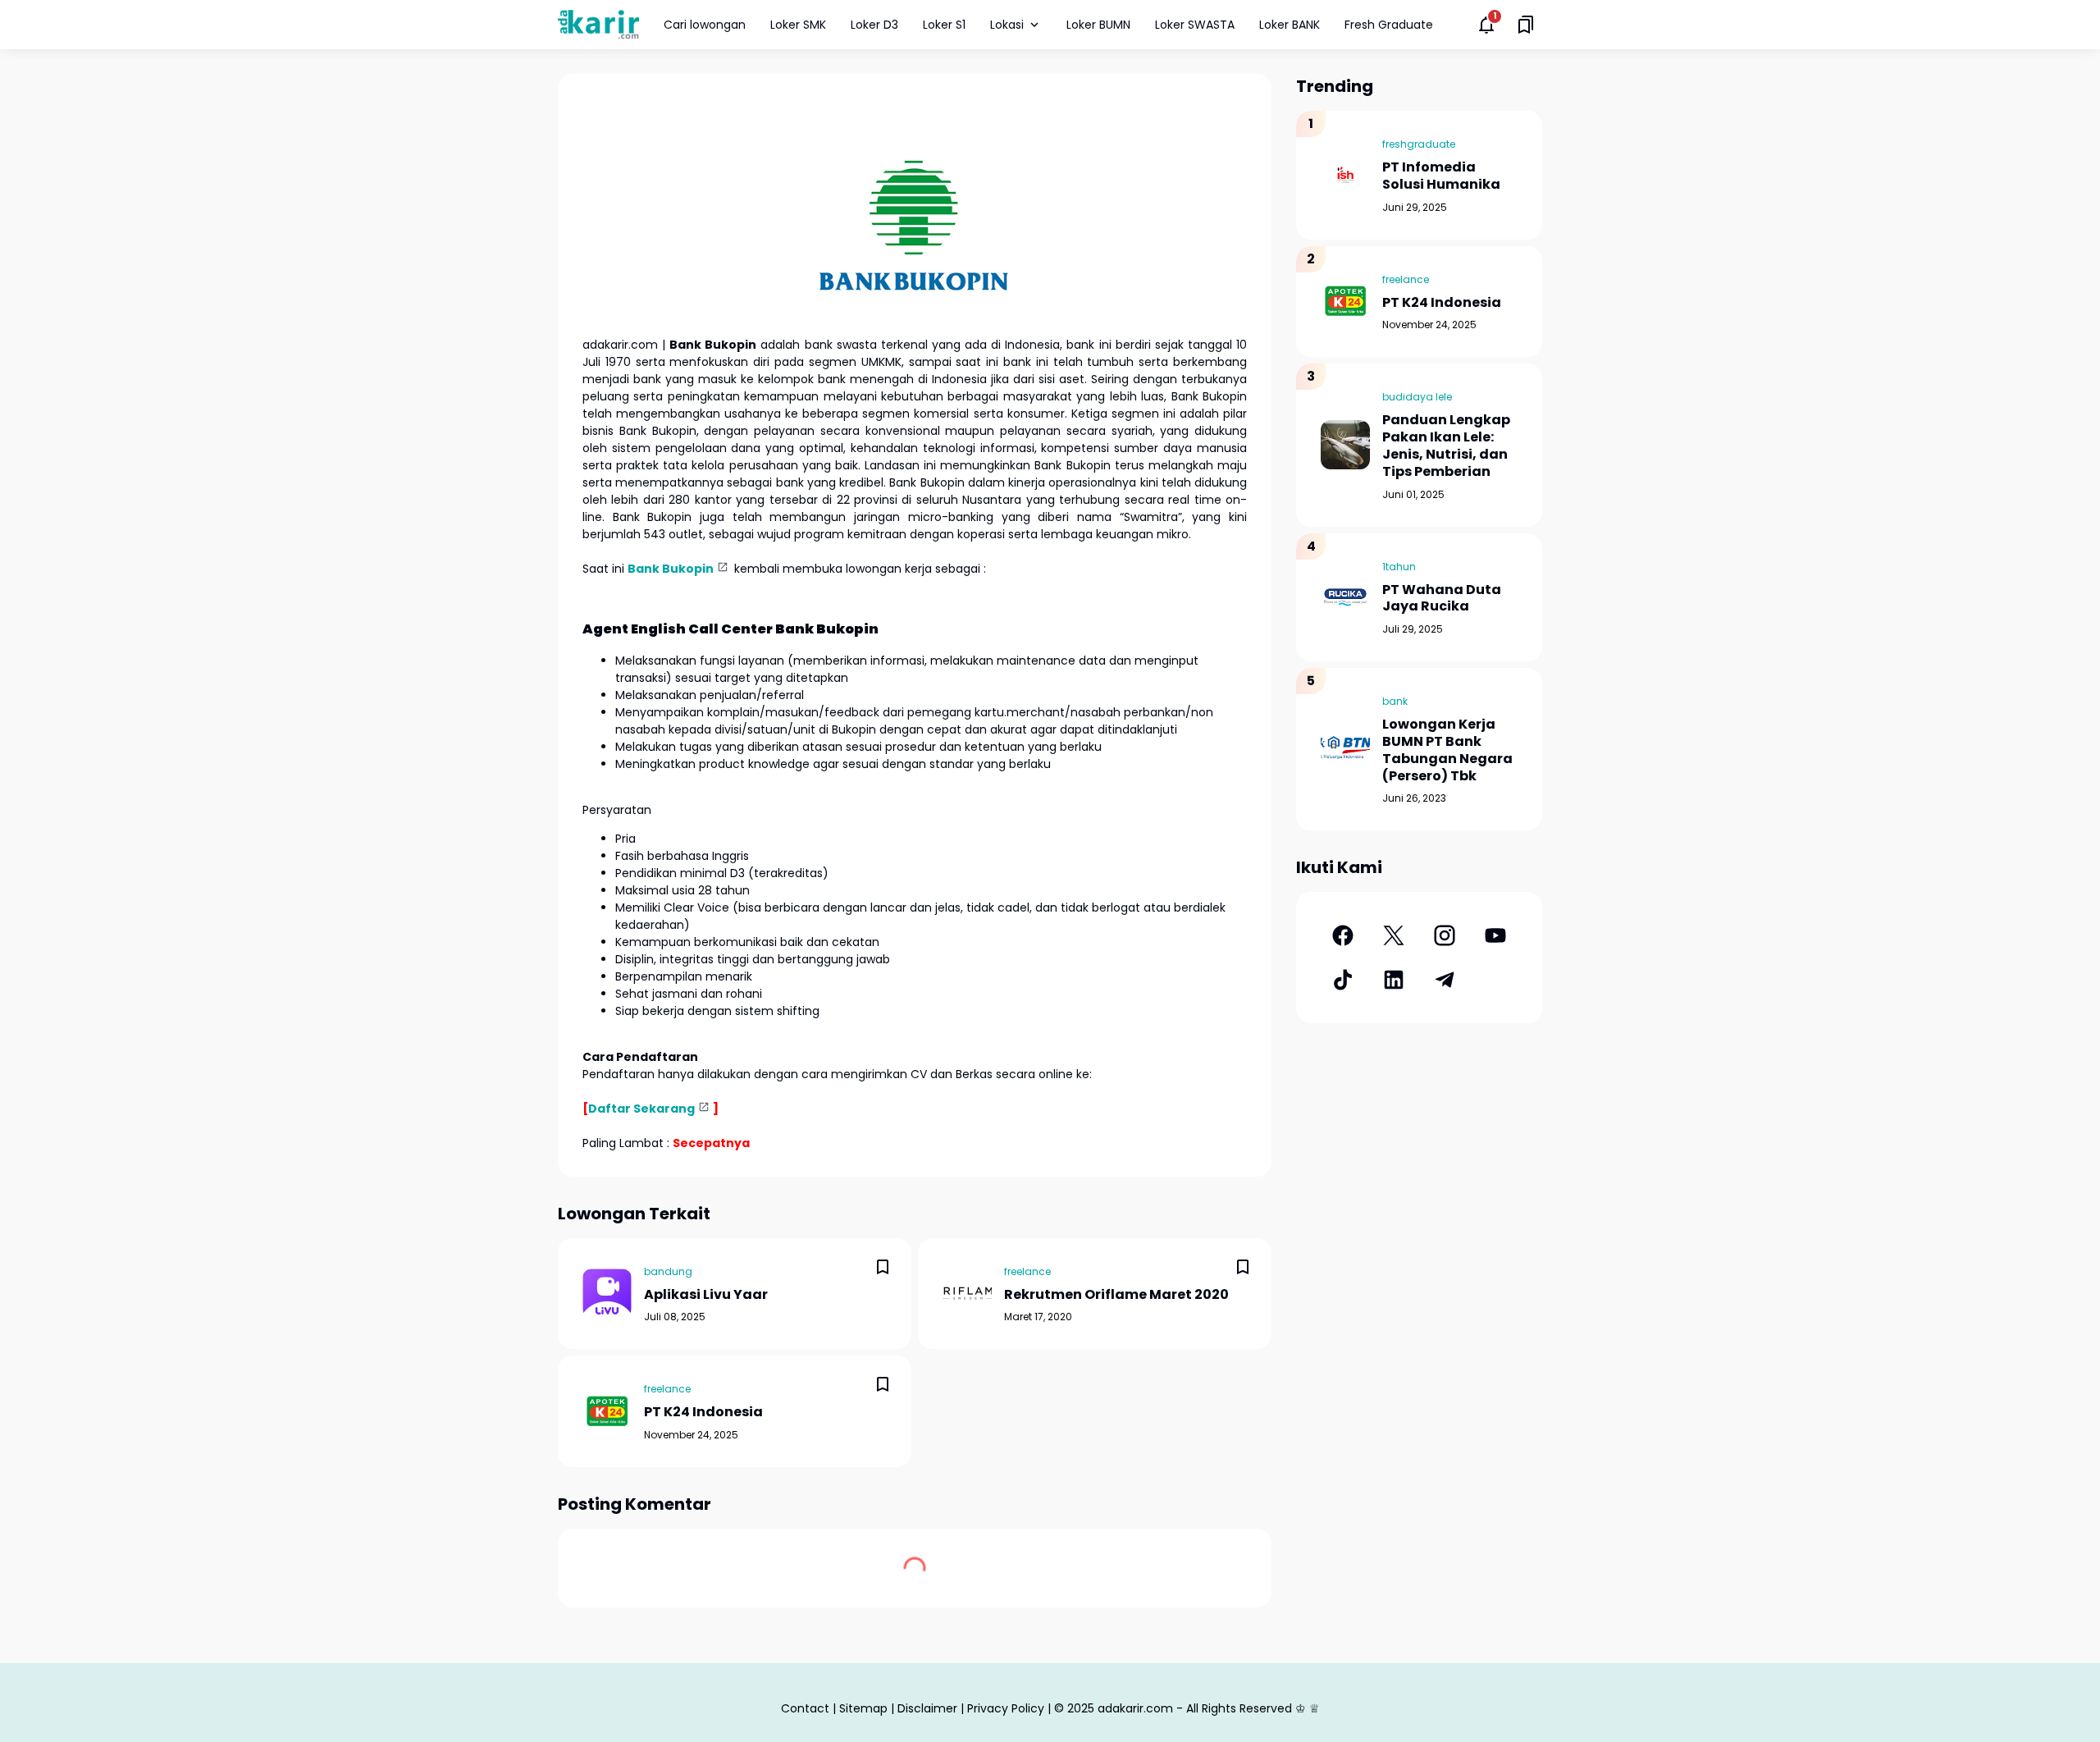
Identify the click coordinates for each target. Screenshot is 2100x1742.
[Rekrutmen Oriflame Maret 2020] (967, 1293)
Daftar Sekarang (641, 1109)
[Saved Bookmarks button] (1526, 25)
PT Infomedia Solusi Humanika (1441, 176)
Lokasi (1007, 25)
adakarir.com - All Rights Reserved (1195, 1708)
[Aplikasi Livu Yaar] (607, 1293)
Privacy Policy (1006, 1708)
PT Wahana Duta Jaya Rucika (1442, 599)
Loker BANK (1290, 25)
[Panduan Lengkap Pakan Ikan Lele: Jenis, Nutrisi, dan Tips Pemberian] (1345, 445)
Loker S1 (944, 25)
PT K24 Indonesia (703, 1413)
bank (1395, 701)
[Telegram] (1445, 980)
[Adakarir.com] (598, 24)
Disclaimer (927, 1708)
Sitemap (863, 1708)
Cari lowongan (705, 25)
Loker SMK (798, 25)
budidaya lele (1417, 397)
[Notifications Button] (1486, 25)
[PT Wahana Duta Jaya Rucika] (1345, 597)
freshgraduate (1419, 144)
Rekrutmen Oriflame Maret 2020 (1116, 1295)
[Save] (883, 1267)
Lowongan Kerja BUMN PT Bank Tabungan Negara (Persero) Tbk (1447, 750)
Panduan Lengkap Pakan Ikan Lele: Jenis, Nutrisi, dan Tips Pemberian (1446, 446)
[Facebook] (1343, 935)
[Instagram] (1445, 935)
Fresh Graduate (1389, 25)
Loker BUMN (1098, 25)
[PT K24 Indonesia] (607, 1411)
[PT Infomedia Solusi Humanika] (1345, 175)
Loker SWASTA (1195, 25)
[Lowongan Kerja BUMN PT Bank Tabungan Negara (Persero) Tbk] (1345, 749)
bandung (668, 1271)
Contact (805, 1708)
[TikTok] (1343, 980)
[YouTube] (1495, 935)
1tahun (1399, 567)
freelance (1027, 1271)
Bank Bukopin (671, 569)
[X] (1394, 935)
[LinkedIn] (1394, 980)
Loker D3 (874, 25)
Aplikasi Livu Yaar (706, 1295)
